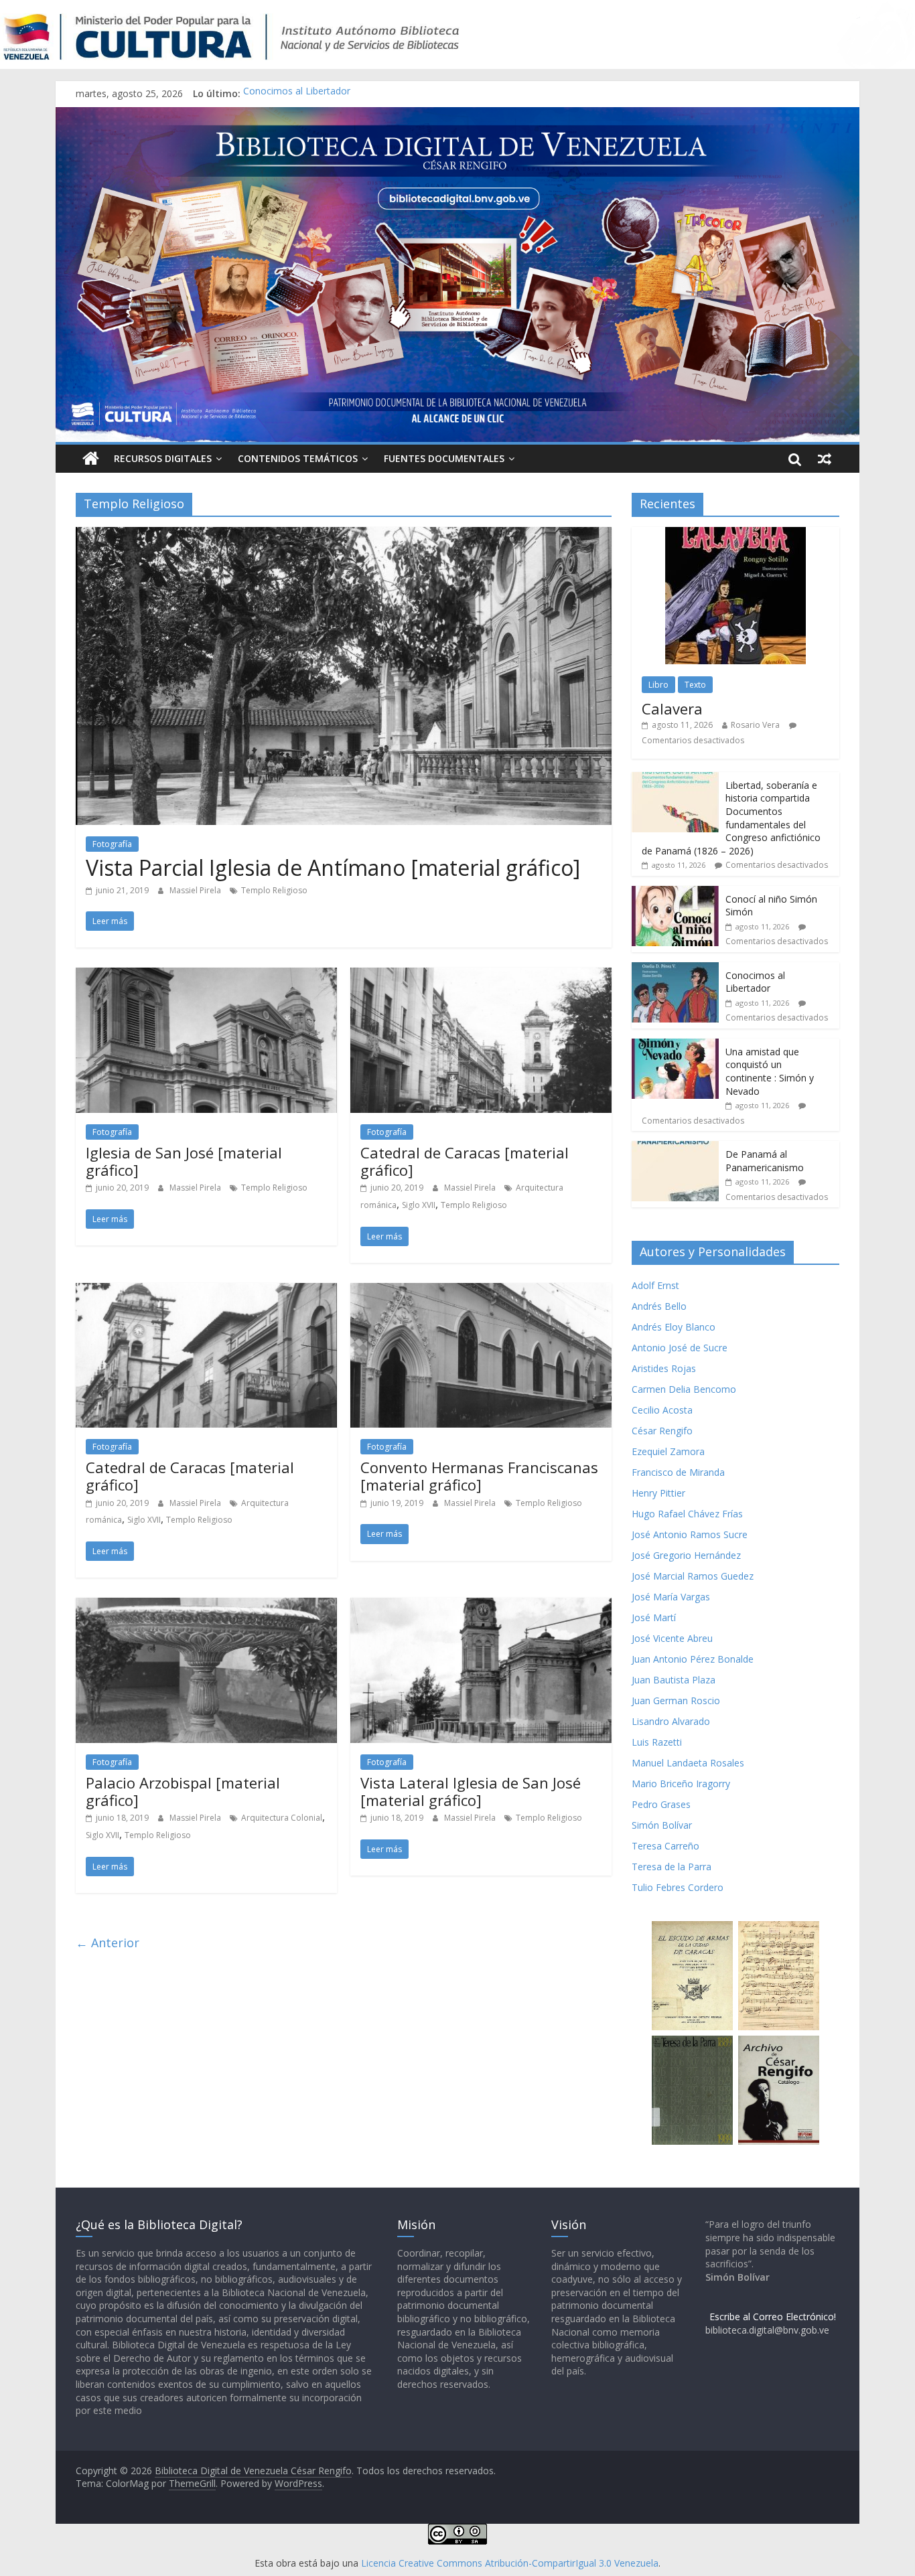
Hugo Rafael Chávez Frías (687, 1514)
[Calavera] (735, 534)
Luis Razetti (657, 1742)
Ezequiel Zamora (668, 1451)
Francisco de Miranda (678, 1472)
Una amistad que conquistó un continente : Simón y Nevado (770, 1071)
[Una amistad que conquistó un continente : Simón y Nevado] (675, 1046)
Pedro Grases (661, 1804)
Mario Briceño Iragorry (681, 1784)
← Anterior (108, 1943)
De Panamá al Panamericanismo (765, 1161)
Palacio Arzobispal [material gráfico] (183, 1791)
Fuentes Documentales (444, 458)
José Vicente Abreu (672, 1638)
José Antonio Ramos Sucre (690, 1534)
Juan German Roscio (676, 1700)
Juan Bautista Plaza (674, 1680)
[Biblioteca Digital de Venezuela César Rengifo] (457, 115)
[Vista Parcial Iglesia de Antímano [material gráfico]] (344, 535)
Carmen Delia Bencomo (684, 1389)
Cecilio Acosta (662, 1410)
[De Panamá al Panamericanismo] (675, 1148)
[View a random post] (825, 459)
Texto (695, 685)
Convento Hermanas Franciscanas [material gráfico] (479, 1476)
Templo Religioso (274, 890)
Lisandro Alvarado (671, 1721)
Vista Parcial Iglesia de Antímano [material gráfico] (333, 867)
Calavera (672, 708)
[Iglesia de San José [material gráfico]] (206, 976)
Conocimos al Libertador (297, 93)
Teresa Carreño (665, 1846)
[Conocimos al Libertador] (675, 969)
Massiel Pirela (196, 890)
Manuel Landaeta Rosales (688, 1763)
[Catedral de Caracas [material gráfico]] (481, 976)
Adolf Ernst (655, 1285)
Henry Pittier (658, 1493)
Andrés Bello (659, 1306)
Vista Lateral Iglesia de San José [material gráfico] (471, 1791)
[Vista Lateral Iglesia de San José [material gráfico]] (481, 1606)
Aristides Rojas (664, 1368)
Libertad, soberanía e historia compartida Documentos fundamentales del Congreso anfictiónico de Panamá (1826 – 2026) (731, 818)
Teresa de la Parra (672, 1867)
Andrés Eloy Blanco (674, 1327)
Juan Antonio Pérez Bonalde (693, 1659)
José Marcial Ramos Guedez (693, 1576)
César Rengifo (662, 1431)
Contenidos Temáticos (298, 458)
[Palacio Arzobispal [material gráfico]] (206, 1606)
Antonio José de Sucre (680, 1348)
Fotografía (112, 844)
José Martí (654, 1617)
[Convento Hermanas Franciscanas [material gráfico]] (481, 1291)
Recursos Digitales (163, 458)
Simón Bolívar (662, 1825)
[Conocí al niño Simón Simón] (675, 893)
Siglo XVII (419, 1205)
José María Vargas (671, 1597)
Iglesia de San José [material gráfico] (184, 1161)
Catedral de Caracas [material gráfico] (465, 1161)
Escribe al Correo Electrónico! (773, 2317)
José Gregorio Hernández (686, 1555)
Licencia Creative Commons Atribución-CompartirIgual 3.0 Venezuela (510, 2563)
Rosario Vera (755, 725)
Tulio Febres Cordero (678, 1887)
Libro (658, 685)
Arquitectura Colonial (282, 1818)
